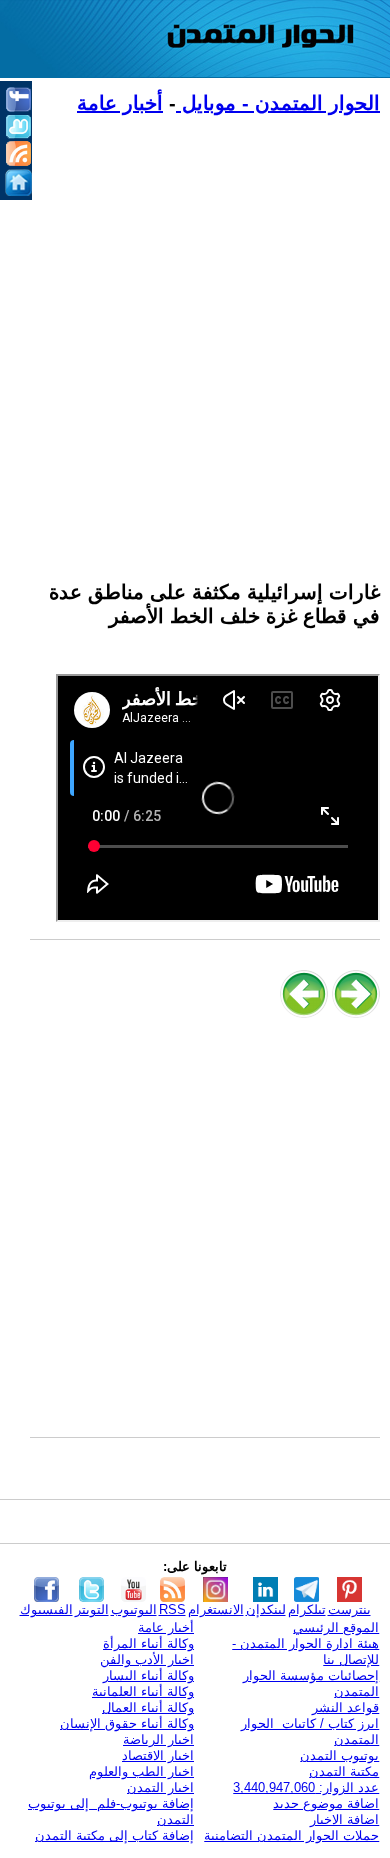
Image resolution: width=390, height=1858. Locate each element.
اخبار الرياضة (158, 1739)
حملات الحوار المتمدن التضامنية (291, 1835)
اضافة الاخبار (344, 1819)
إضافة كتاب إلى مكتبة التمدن (114, 1835)
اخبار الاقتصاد (158, 1755)
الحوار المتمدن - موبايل (278, 103)
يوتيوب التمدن (339, 1755)
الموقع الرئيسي (336, 1627)
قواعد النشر (345, 1707)
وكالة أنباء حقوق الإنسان (127, 1723)
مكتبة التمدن (344, 1771)
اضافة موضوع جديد (326, 1803)
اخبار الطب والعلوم (141, 1771)
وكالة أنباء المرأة (148, 1643)
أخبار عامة (120, 103)
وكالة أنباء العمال (148, 1707)
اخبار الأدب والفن (147, 1659)
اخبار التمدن (160, 1787)
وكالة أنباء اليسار (148, 1675)
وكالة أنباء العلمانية (143, 1691)
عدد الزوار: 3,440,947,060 (306, 1787)
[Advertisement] (195, 336)
